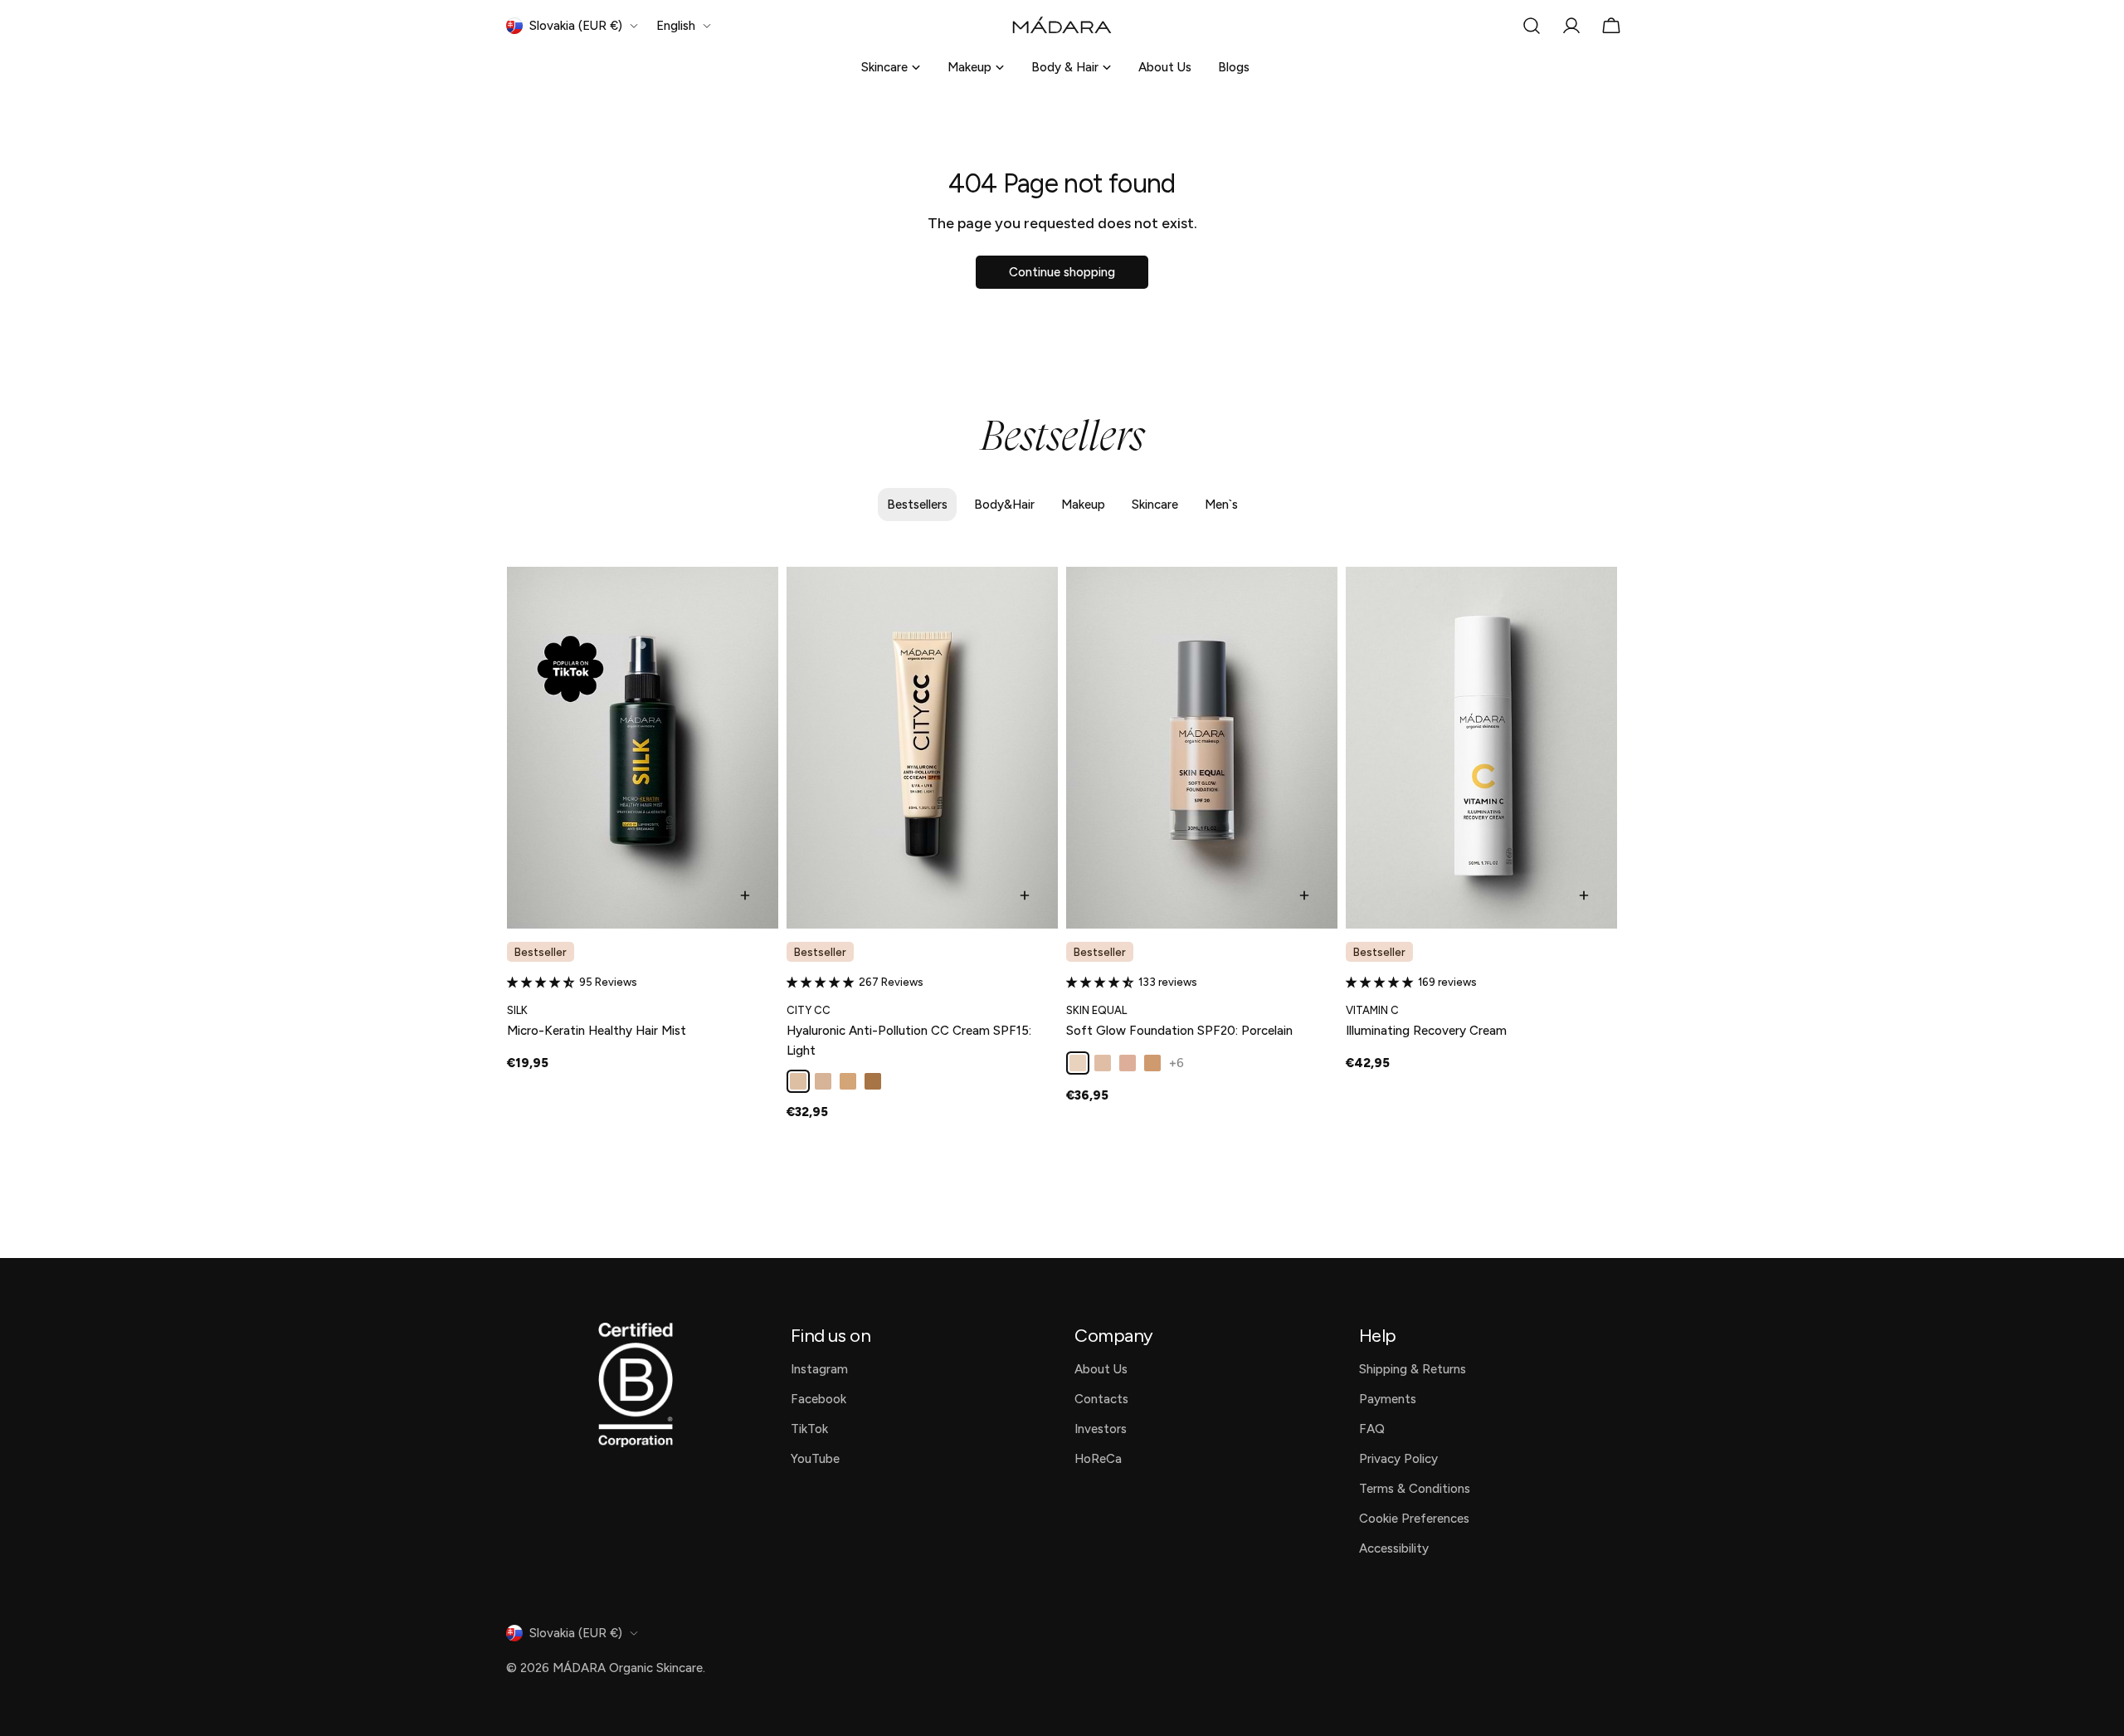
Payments (1388, 1399)
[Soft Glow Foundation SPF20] (1202, 748)
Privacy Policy (1398, 1459)
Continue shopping (1062, 272)
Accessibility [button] (1394, 1548)
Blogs (1234, 67)
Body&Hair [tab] (1004, 505)
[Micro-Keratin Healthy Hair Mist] (643, 748)
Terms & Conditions (1415, 1489)
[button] (543, 982)
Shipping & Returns (1413, 1369)
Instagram (819, 1369)
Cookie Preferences (1414, 1519)
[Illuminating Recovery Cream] (1481, 748)
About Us (1165, 67)
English (676, 26)
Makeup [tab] (1083, 505)
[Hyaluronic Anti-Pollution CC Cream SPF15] (922, 748)
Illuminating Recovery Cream (1426, 1031)
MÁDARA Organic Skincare (628, 1668)
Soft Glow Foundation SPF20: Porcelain (1179, 1031)
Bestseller (541, 952)
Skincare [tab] (1155, 505)
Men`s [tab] (1221, 505)
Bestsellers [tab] (917, 505)
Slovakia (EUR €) (576, 26)
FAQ (1372, 1429)
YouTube (815, 1459)
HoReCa (1098, 1459)
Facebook (818, 1399)
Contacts (1101, 1399)
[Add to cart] (745, 895)
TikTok (809, 1429)
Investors (1101, 1429)
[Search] (1532, 26)
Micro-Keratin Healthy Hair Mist (597, 1031)
